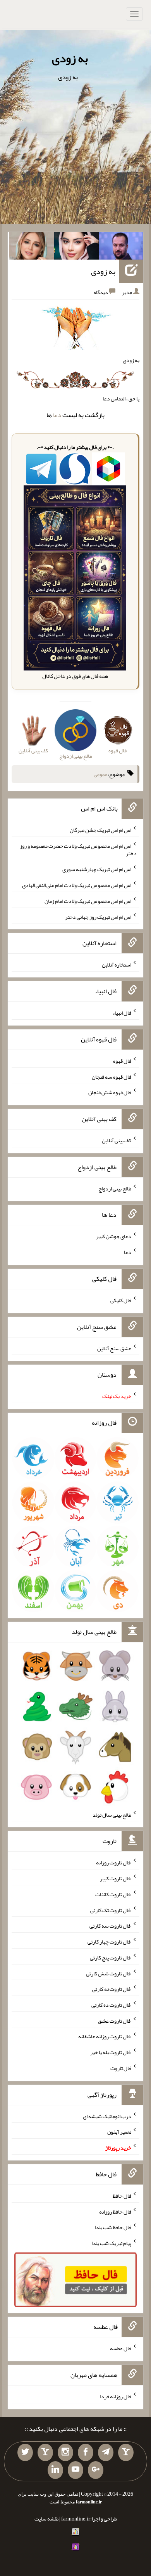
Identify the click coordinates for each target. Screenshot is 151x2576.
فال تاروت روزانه (114, 1862)
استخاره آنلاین (117, 965)
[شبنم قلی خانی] (32, 248)
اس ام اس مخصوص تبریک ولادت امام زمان (88, 901)
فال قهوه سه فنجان (112, 1076)
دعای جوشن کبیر (114, 1236)
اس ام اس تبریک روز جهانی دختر (98, 916)
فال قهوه (122, 1061)
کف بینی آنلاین (117, 1140)
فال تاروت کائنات (113, 1894)
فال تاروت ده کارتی (111, 2005)
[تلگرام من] (106, 2453)
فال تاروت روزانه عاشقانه (105, 2036)
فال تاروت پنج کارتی (111, 1958)
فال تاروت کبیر (116, 1878)
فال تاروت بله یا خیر (111, 2052)
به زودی (70, 58)
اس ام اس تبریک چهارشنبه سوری (97, 869)
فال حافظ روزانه (115, 2211)
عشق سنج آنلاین (114, 1348)
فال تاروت (121, 2068)
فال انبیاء (122, 1013)
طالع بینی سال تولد (112, 1814)
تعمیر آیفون (119, 2132)
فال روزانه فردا (116, 2396)
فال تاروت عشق (115, 2020)
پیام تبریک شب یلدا (111, 2243)
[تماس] (45, 2453)
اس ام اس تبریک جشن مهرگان (100, 830)
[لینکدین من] (55, 2470)
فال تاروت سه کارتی (110, 1926)
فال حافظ (122, 2196)
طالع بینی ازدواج (115, 1188)
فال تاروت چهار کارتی (109, 1942)
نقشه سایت (46, 2519)
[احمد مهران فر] (121, 248)
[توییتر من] (25, 2453)
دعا (57, 415)
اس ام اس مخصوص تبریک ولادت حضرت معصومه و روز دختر (78, 849)
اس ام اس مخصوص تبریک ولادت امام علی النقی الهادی (77, 885)
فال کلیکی (121, 1300)
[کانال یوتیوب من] (75, 2470)
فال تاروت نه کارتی (112, 1989)
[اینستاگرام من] (65, 2453)
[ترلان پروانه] (76, 248)
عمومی (101, 774)
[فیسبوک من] (86, 2453)
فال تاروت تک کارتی (111, 1910)
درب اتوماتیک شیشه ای (107, 2116)
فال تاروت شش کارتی (109, 1973)
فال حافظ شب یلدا (113, 2227)
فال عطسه (121, 2348)
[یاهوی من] (126, 2453)
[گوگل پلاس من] (96, 2470)
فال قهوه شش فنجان (110, 1092)
